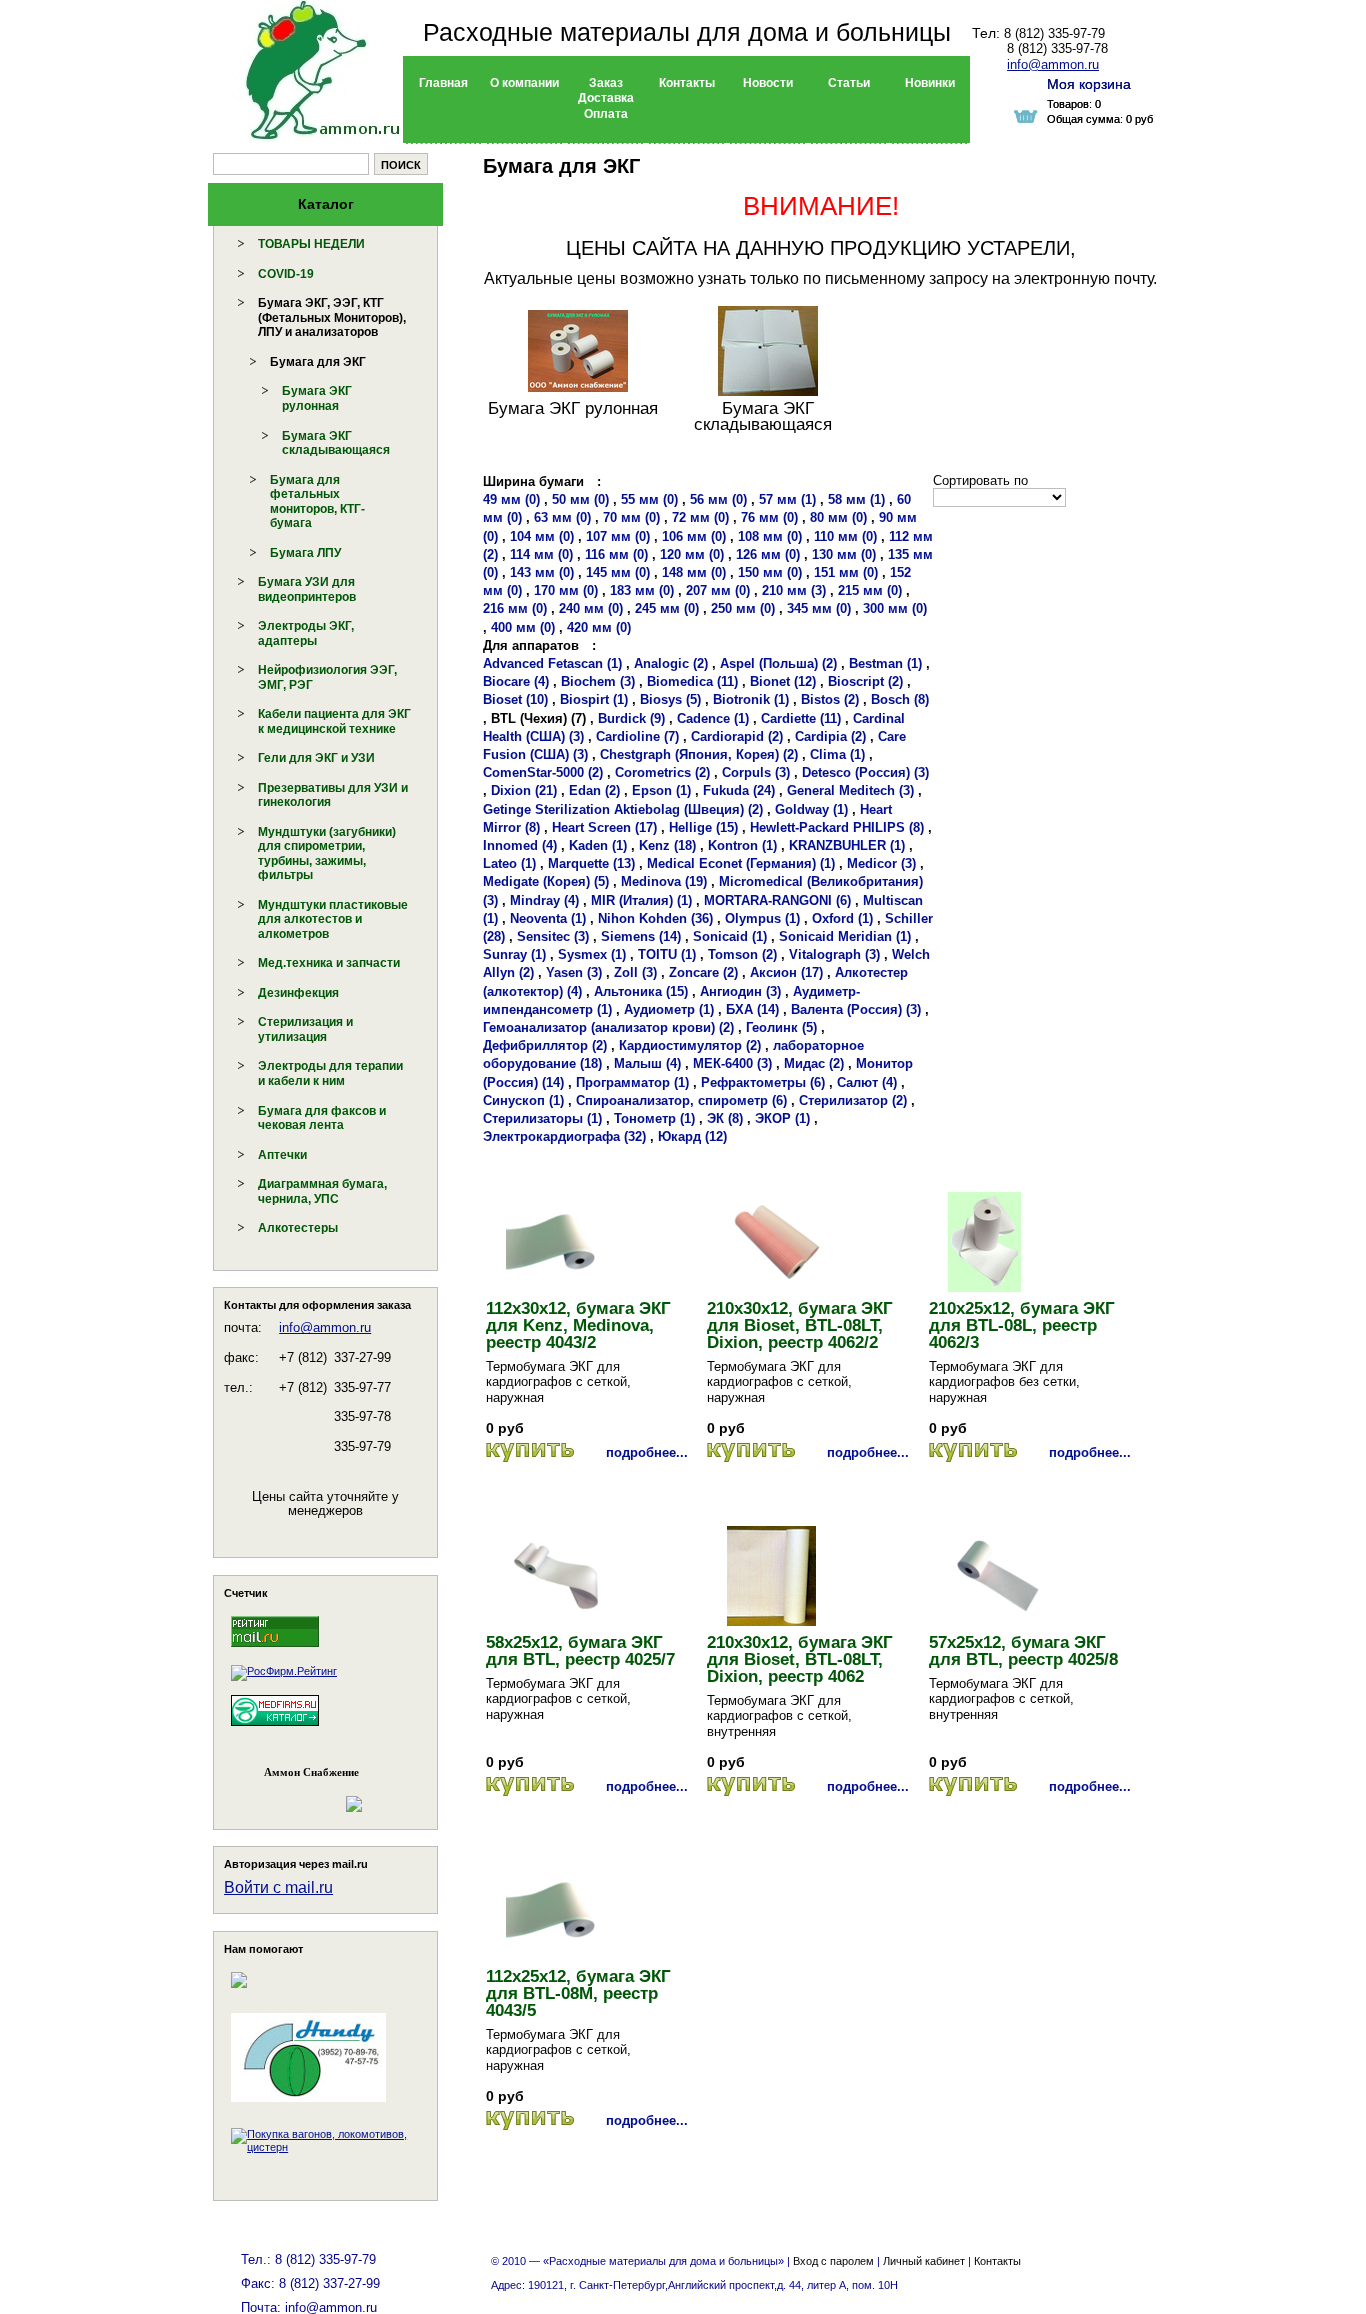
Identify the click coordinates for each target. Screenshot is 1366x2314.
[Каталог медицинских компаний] (275, 1729)
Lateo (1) (509, 863)
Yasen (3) (574, 972)
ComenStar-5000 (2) (543, 772)
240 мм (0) (591, 608)
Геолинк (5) (781, 1027)
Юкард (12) (692, 1136)
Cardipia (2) (830, 736)
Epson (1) (661, 790)
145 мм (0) (618, 572)
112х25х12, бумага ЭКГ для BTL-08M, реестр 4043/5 (578, 1993)
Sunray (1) (514, 954)
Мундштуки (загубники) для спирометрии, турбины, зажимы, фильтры (327, 854)
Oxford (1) (842, 918)
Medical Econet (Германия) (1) (741, 863)
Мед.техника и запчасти (329, 963)
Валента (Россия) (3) (856, 1009)
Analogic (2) (671, 663)
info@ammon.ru (325, 1327)
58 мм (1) (856, 499)
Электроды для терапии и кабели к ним (330, 1073)
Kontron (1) (742, 845)
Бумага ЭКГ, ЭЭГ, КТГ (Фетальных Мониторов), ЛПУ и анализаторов (332, 317)
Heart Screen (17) (604, 827)
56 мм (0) (718, 499)
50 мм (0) (580, 499)
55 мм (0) (649, 499)
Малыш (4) (647, 1063)
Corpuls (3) (756, 772)
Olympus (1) (762, 918)
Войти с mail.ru (278, 1887)
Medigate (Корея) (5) (546, 881)
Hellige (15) (703, 827)
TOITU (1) (667, 954)
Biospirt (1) (594, 699)
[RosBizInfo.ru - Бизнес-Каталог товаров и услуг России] (298, 1794)
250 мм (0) (743, 608)
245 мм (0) (667, 608)
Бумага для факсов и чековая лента (322, 1118)
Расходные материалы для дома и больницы (687, 32)
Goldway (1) (811, 809)
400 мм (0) (523, 627)
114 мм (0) (541, 554)
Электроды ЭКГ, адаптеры (306, 633)
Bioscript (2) (865, 681)
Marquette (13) (591, 863)
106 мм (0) (694, 536)
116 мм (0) (616, 554)
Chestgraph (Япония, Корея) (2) (699, 754)
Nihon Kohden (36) (655, 918)
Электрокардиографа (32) (564, 1136)
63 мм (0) (562, 517)
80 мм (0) (838, 517)
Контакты (997, 2261)
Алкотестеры (298, 1228)
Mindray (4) (544, 900)
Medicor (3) (881, 863)
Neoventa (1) (548, 918)
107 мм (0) (618, 536)
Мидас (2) (814, 1063)
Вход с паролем (833, 2261)
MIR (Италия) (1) (641, 900)
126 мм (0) (768, 554)
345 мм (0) (819, 608)
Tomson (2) (742, 954)
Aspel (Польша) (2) (778, 663)
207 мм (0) (718, 590)
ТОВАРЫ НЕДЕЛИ (311, 244)
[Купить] (530, 1452)
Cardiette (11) (801, 718)
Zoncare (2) (703, 972)
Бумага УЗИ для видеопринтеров (307, 589)
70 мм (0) (631, 517)
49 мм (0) (511, 499)
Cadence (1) (713, 718)
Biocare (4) (516, 681)
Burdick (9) (631, 718)
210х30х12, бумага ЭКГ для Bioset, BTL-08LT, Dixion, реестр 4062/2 (800, 1325)
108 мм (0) (770, 536)
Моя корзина (1089, 84)
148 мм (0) (694, 572)
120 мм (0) (692, 554)
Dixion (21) (524, 790)
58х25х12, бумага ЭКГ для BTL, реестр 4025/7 (580, 1651)
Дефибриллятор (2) (545, 1045)
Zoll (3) (635, 972)
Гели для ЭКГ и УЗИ (316, 758)
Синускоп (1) (523, 1100)
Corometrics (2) (662, 772)
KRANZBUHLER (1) (847, 845)
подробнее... (647, 1452)
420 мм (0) (599, 627)
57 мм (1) (787, 499)
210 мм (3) (794, 590)
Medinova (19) (664, 881)
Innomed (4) (520, 845)
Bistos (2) (830, 699)
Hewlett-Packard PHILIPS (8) (837, 827)
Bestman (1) (885, 663)
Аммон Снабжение (311, 1772)
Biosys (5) (670, 699)
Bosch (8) (900, 699)
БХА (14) (752, 1009)
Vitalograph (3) (834, 954)
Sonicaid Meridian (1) (845, 936)
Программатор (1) (632, 1082)
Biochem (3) (598, 681)
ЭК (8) (725, 1118)
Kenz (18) (667, 845)
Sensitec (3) (553, 936)
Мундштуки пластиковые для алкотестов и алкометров (333, 919)
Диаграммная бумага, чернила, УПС (322, 1191)
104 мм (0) (542, 536)
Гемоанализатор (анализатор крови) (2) (608, 1027)
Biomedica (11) (692, 681)
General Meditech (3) (850, 790)
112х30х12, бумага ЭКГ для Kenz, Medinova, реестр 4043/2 (578, 1325)
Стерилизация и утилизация (305, 1029)
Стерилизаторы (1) (542, 1118)
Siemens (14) (641, 936)
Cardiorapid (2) (737, 736)
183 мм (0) (642, 590)
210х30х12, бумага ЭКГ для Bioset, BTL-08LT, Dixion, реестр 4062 (800, 1659)
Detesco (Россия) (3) (865, 772)
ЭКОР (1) (782, 1118)
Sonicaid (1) (730, 936)
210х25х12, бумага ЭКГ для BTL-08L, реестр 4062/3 (1022, 1325)
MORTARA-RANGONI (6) (777, 900)
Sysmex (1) (592, 954)
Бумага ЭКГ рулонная (317, 398)
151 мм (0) (846, 572)
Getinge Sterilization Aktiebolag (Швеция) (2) (623, 809)
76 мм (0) (769, 517)
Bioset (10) (515, 699)
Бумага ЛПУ (305, 553)
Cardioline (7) (637, 736)
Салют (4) (867, 1082)
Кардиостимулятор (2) (690, 1045)
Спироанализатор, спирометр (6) (681, 1100)
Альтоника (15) (641, 991)
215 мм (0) (870, 590)
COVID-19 (286, 274)
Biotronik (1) (751, 699)
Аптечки (282, 1155)
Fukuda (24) (739, 790)
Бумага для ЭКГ (318, 362)
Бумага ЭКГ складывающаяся (336, 443)
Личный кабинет (924, 2261)
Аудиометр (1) (669, 1009)
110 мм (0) (845, 536)
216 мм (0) (515, 608)
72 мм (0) (700, 517)
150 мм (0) (770, 572)
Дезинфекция (298, 993)
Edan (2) (594, 790)
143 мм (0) (542, 572)
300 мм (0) (895, 608)
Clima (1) (837, 754)
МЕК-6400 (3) (732, 1063)
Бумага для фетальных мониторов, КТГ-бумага (317, 502)
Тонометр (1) (654, 1118)
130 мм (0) (844, 554)
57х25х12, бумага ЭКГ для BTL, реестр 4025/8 (1023, 1651)
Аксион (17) (786, 972)
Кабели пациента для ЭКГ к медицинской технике (334, 721)
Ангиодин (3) (740, 991)
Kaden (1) (598, 845)
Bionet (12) (783, 681)
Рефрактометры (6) (763, 1082)
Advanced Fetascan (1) (552, 663)
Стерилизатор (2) (853, 1100)
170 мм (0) (566, 590)
